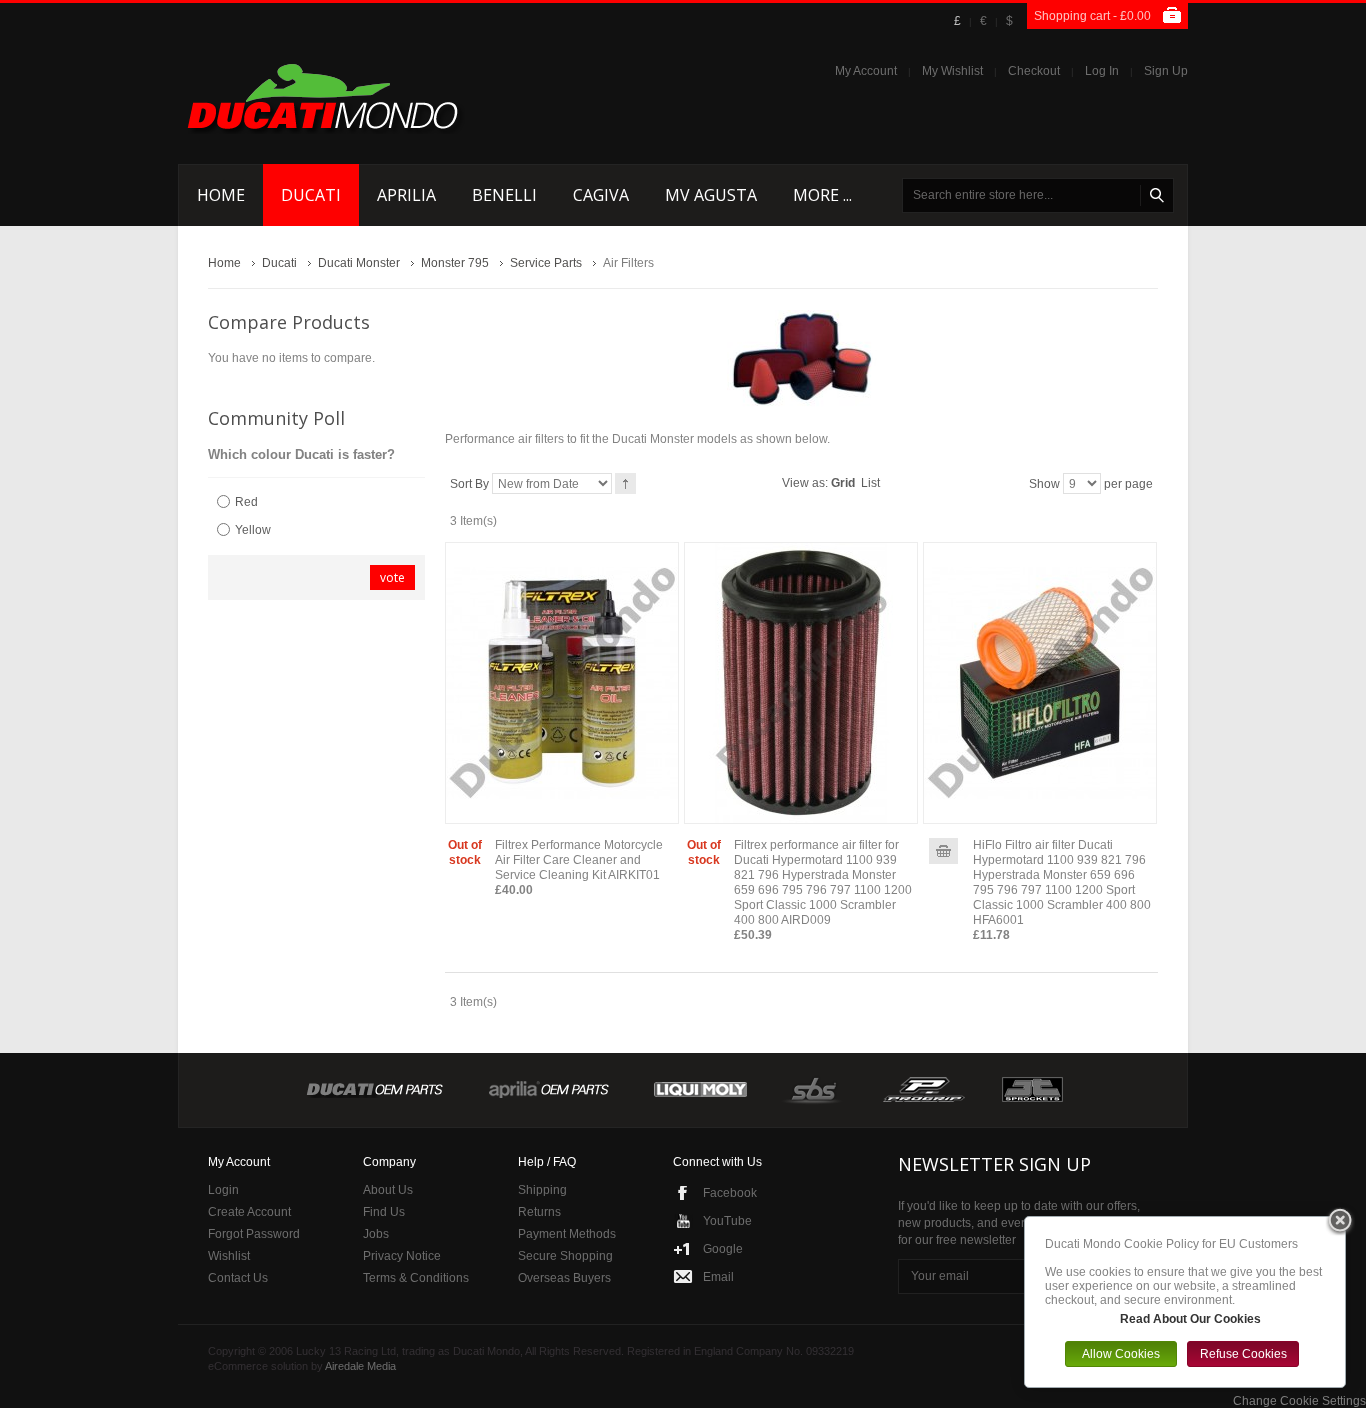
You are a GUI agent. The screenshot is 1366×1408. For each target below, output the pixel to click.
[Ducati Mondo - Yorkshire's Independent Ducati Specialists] (323, 96)
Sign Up (1166, 71)
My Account (866, 71)
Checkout (1034, 71)
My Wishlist (952, 71)
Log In (1102, 71)
